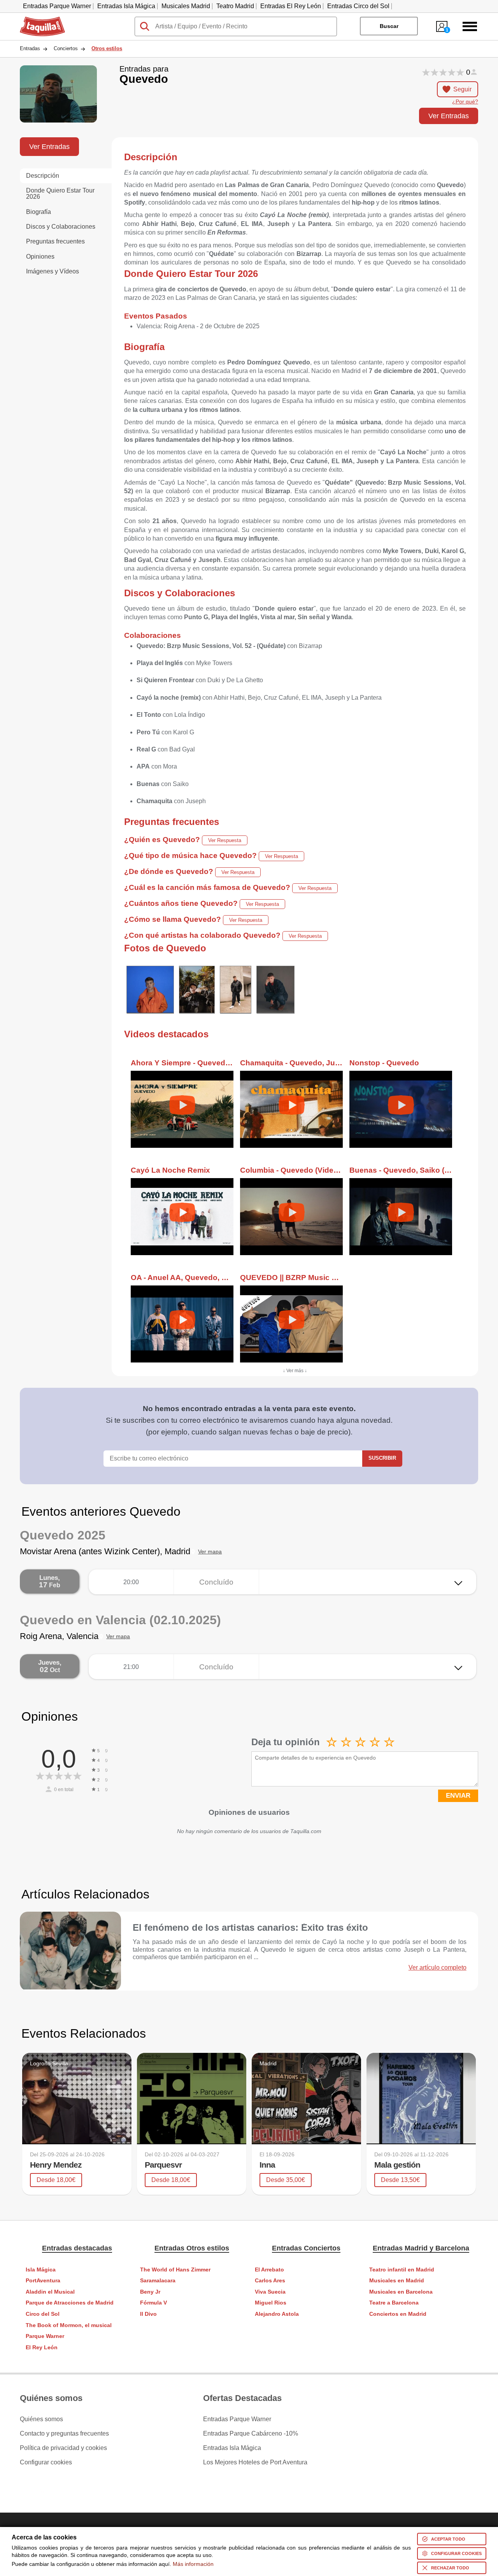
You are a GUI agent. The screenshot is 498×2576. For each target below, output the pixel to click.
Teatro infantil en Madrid (402, 2270)
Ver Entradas (449, 116)
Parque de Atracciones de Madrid (70, 2303)
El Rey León (42, 2347)
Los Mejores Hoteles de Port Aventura (255, 2462)
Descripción (43, 176)
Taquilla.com (37, 20)
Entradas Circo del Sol (358, 6)
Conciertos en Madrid (398, 2314)
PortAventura (43, 2281)
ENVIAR (458, 1796)
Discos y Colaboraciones (61, 227)
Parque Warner (45, 2336)
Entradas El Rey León (291, 6)
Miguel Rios (271, 2303)
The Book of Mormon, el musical (69, 2325)
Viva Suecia (270, 2292)
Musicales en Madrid (397, 2281)
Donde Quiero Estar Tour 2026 (60, 194)
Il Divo (148, 2314)
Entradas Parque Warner (57, 6)
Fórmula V (153, 2303)
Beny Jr (150, 2292)
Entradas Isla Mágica (126, 6)
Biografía (39, 212)
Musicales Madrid (186, 6)
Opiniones (40, 257)
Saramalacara (158, 2281)
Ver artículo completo (438, 1968)
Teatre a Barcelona (394, 2303)
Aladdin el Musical (50, 2292)
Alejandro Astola (277, 2314)
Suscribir (382, 1458)
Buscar (389, 26)
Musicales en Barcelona (401, 2292)
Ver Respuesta (225, 840)
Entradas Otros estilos (192, 2248)
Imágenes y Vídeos (53, 271)
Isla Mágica (41, 2270)
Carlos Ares (270, 2281)
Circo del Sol (43, 2314)
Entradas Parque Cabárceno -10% (251, 2434)
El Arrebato (269, 2270)
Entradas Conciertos (306, 2248)
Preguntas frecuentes (55, 241)
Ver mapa (210, 1552)
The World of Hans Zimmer (175, 2270)
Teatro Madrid (235, 6)
